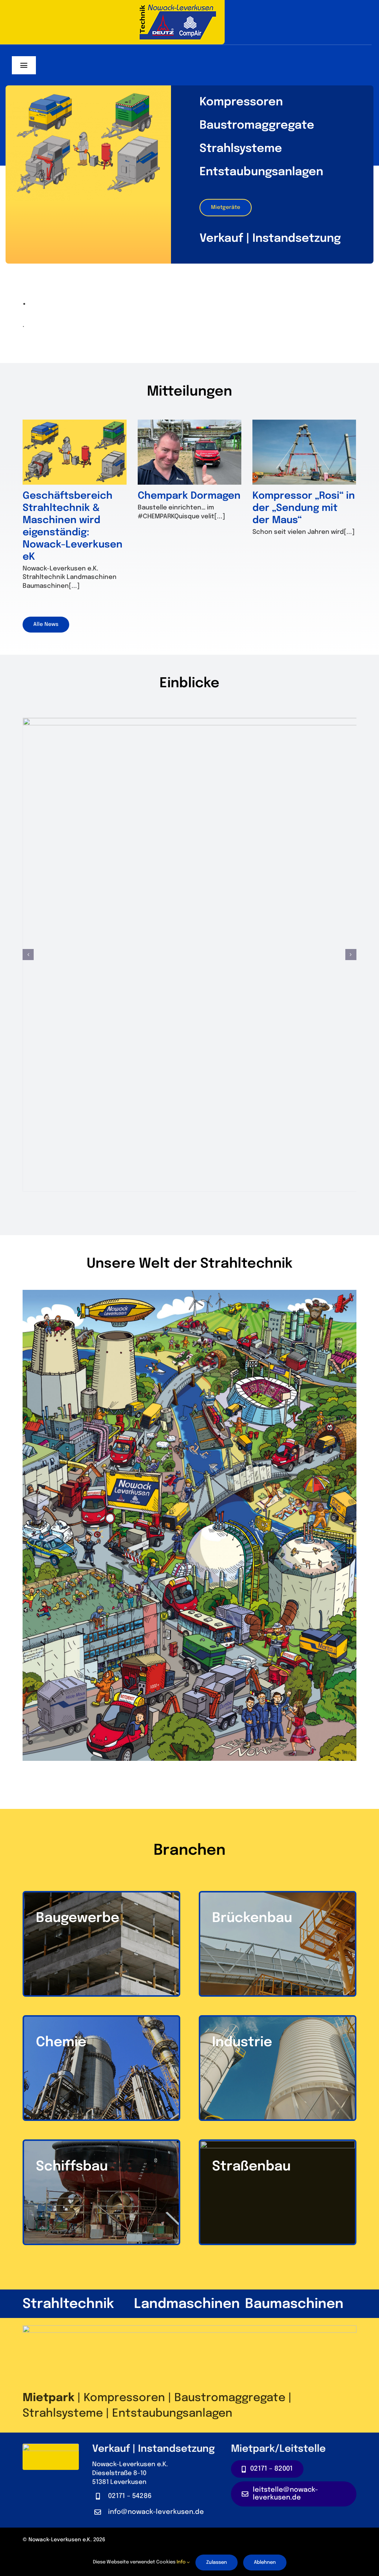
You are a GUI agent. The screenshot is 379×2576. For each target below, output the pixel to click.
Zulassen (217, 2563)
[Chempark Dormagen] (189, 452)
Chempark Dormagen (189, 496)
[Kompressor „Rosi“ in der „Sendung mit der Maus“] (304, 452)
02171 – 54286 (130, 2496)
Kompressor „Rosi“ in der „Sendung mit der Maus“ (304, 508)
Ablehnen (265, 2563)
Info (182, 2562)
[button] (28, 955)
